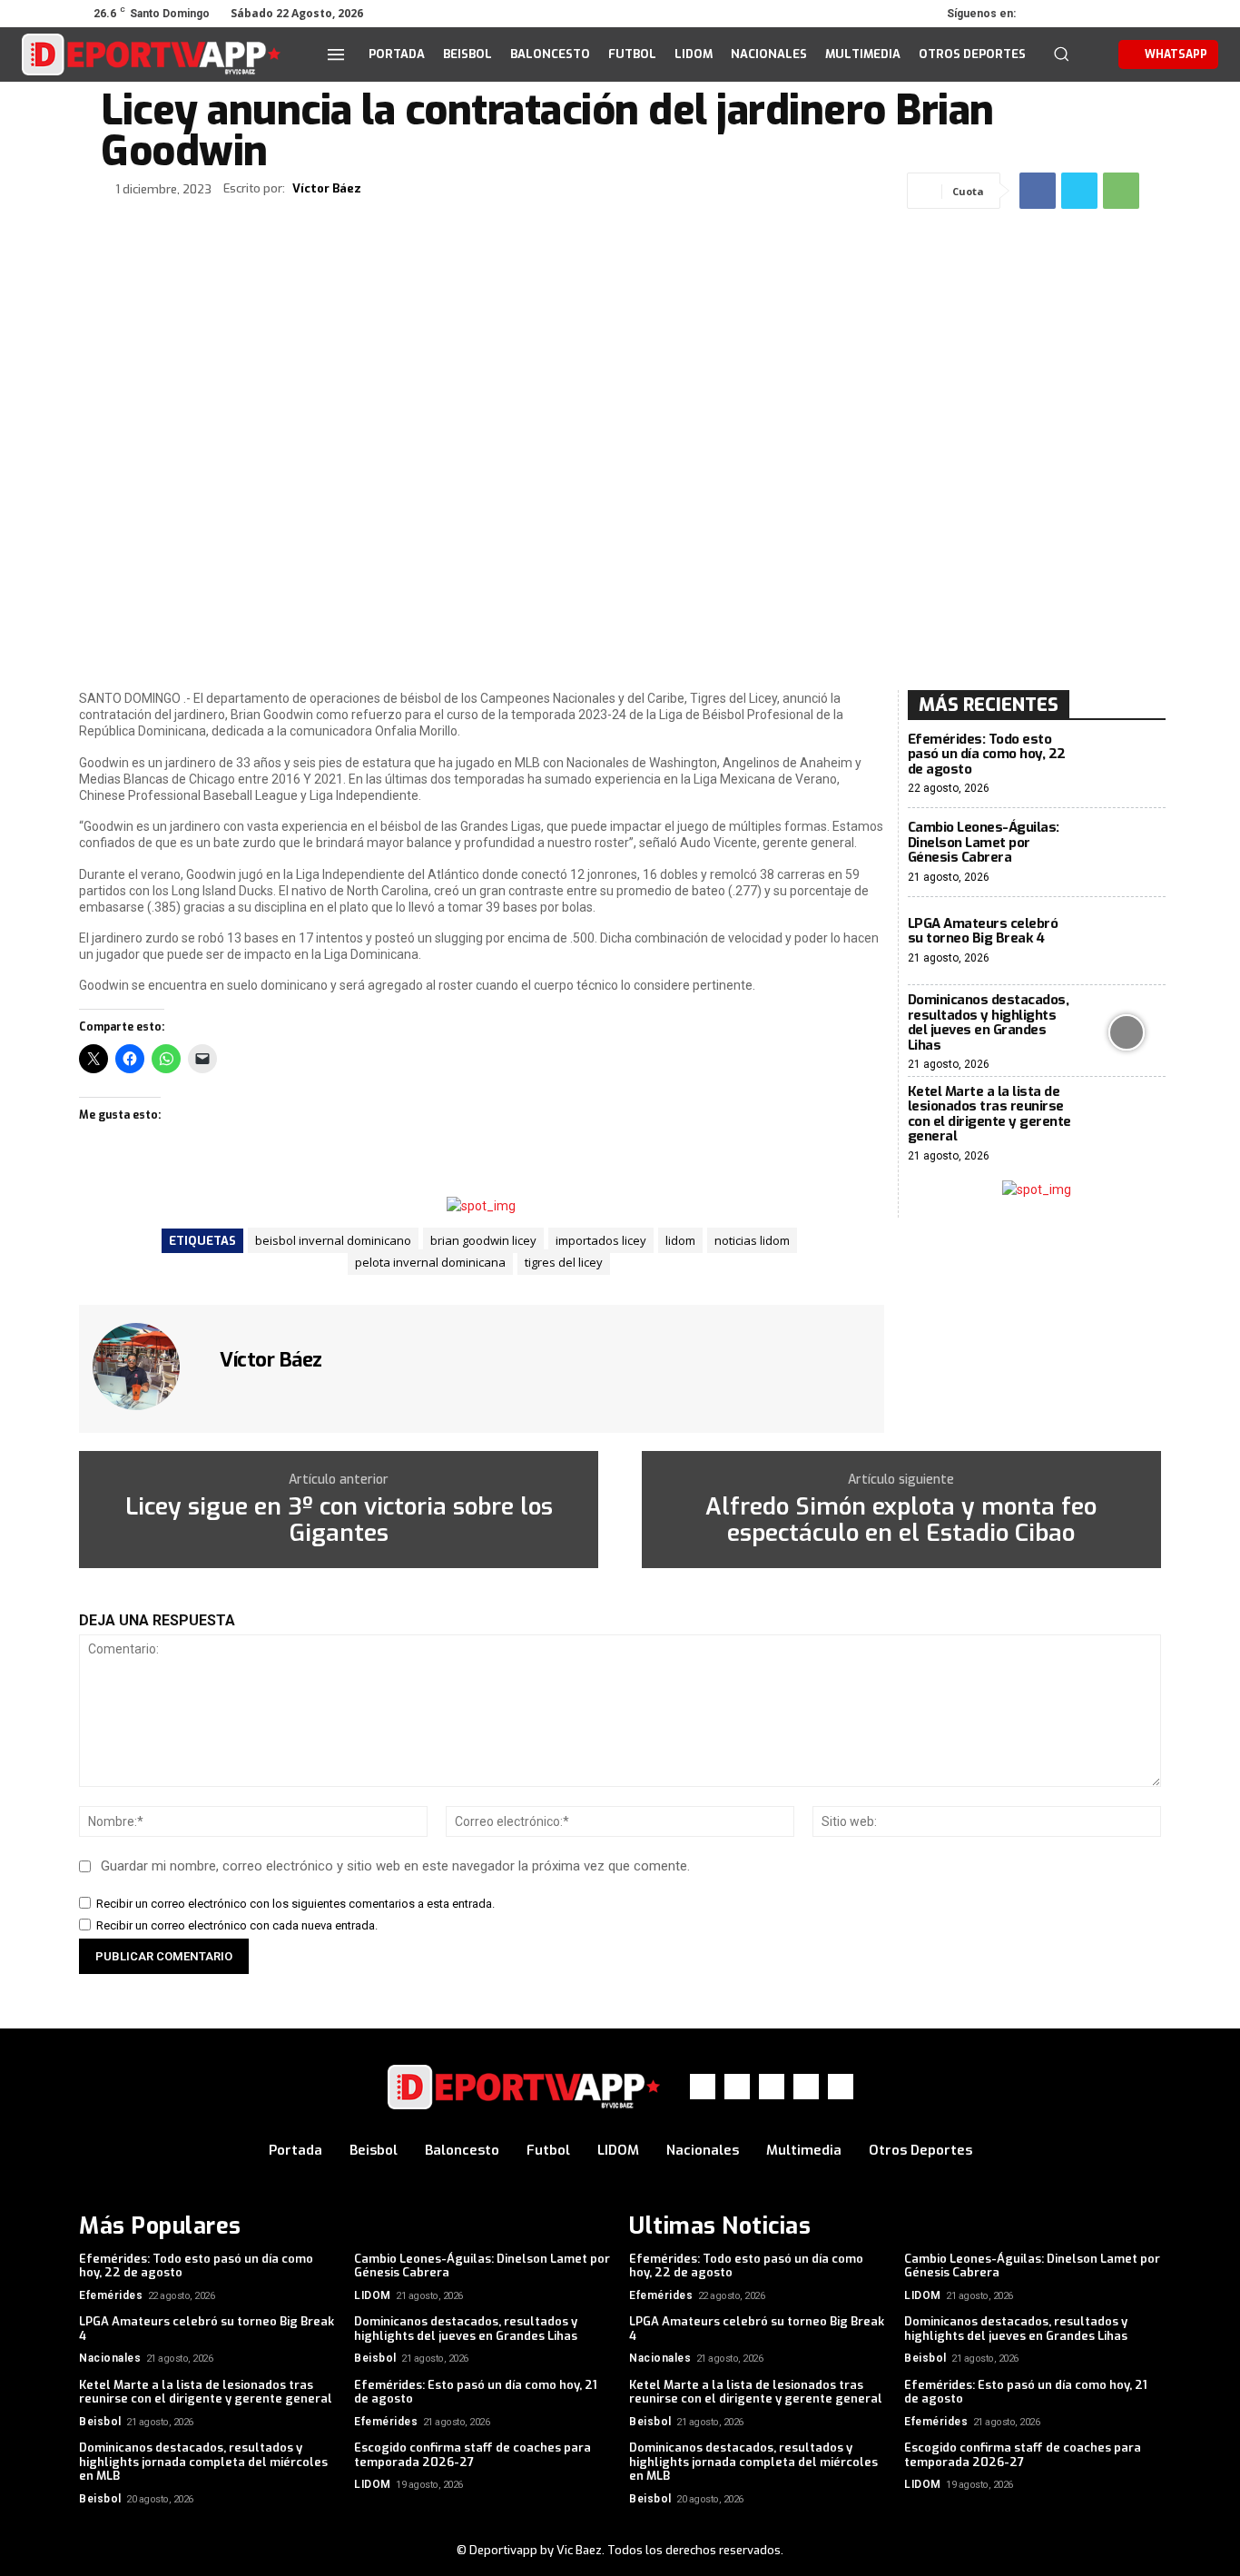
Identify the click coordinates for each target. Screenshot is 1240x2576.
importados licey (601, 1240)
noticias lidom (752, 1240)
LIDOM (373, 2295)
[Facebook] (1047, 14)
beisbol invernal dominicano (333, 1240)
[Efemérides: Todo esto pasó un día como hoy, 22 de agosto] (1127, 764)
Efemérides (111, 2295)
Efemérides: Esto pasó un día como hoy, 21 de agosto (476, 2392)
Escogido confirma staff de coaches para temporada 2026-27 (472, 2455)
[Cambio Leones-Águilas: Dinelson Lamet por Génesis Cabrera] (1127, 852)
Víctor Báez (327, 189)
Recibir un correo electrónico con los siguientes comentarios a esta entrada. (295, 1904)
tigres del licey (564, 1262)
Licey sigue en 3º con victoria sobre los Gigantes (339, 1520)
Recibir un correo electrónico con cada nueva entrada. (237, 1925)
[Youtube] (1148, 14)
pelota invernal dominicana (430, 1262)
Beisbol (375, 2358)
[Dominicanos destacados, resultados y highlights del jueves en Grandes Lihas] (1127, 1032)
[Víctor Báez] (147, 1367)
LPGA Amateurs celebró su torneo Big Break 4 (983, 931)
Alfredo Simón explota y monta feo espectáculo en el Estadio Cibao (901, 1520)
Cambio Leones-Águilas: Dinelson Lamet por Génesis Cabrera (984, 842)
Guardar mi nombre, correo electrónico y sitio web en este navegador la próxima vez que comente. (395, 1866)
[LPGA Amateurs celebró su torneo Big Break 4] (1127, 941)
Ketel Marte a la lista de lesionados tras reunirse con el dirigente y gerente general (989, 1114)
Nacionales (110, 2358)
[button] (1061, 54)
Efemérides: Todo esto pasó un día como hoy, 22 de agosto (987, 754)
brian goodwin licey (483, 1240)
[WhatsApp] (1123, 14)
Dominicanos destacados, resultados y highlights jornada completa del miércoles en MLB (203, 2462)
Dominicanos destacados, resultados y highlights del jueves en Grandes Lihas (989, 1022)
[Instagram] (1072, 14)
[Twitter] (1097, 14)
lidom (680, 1240)
